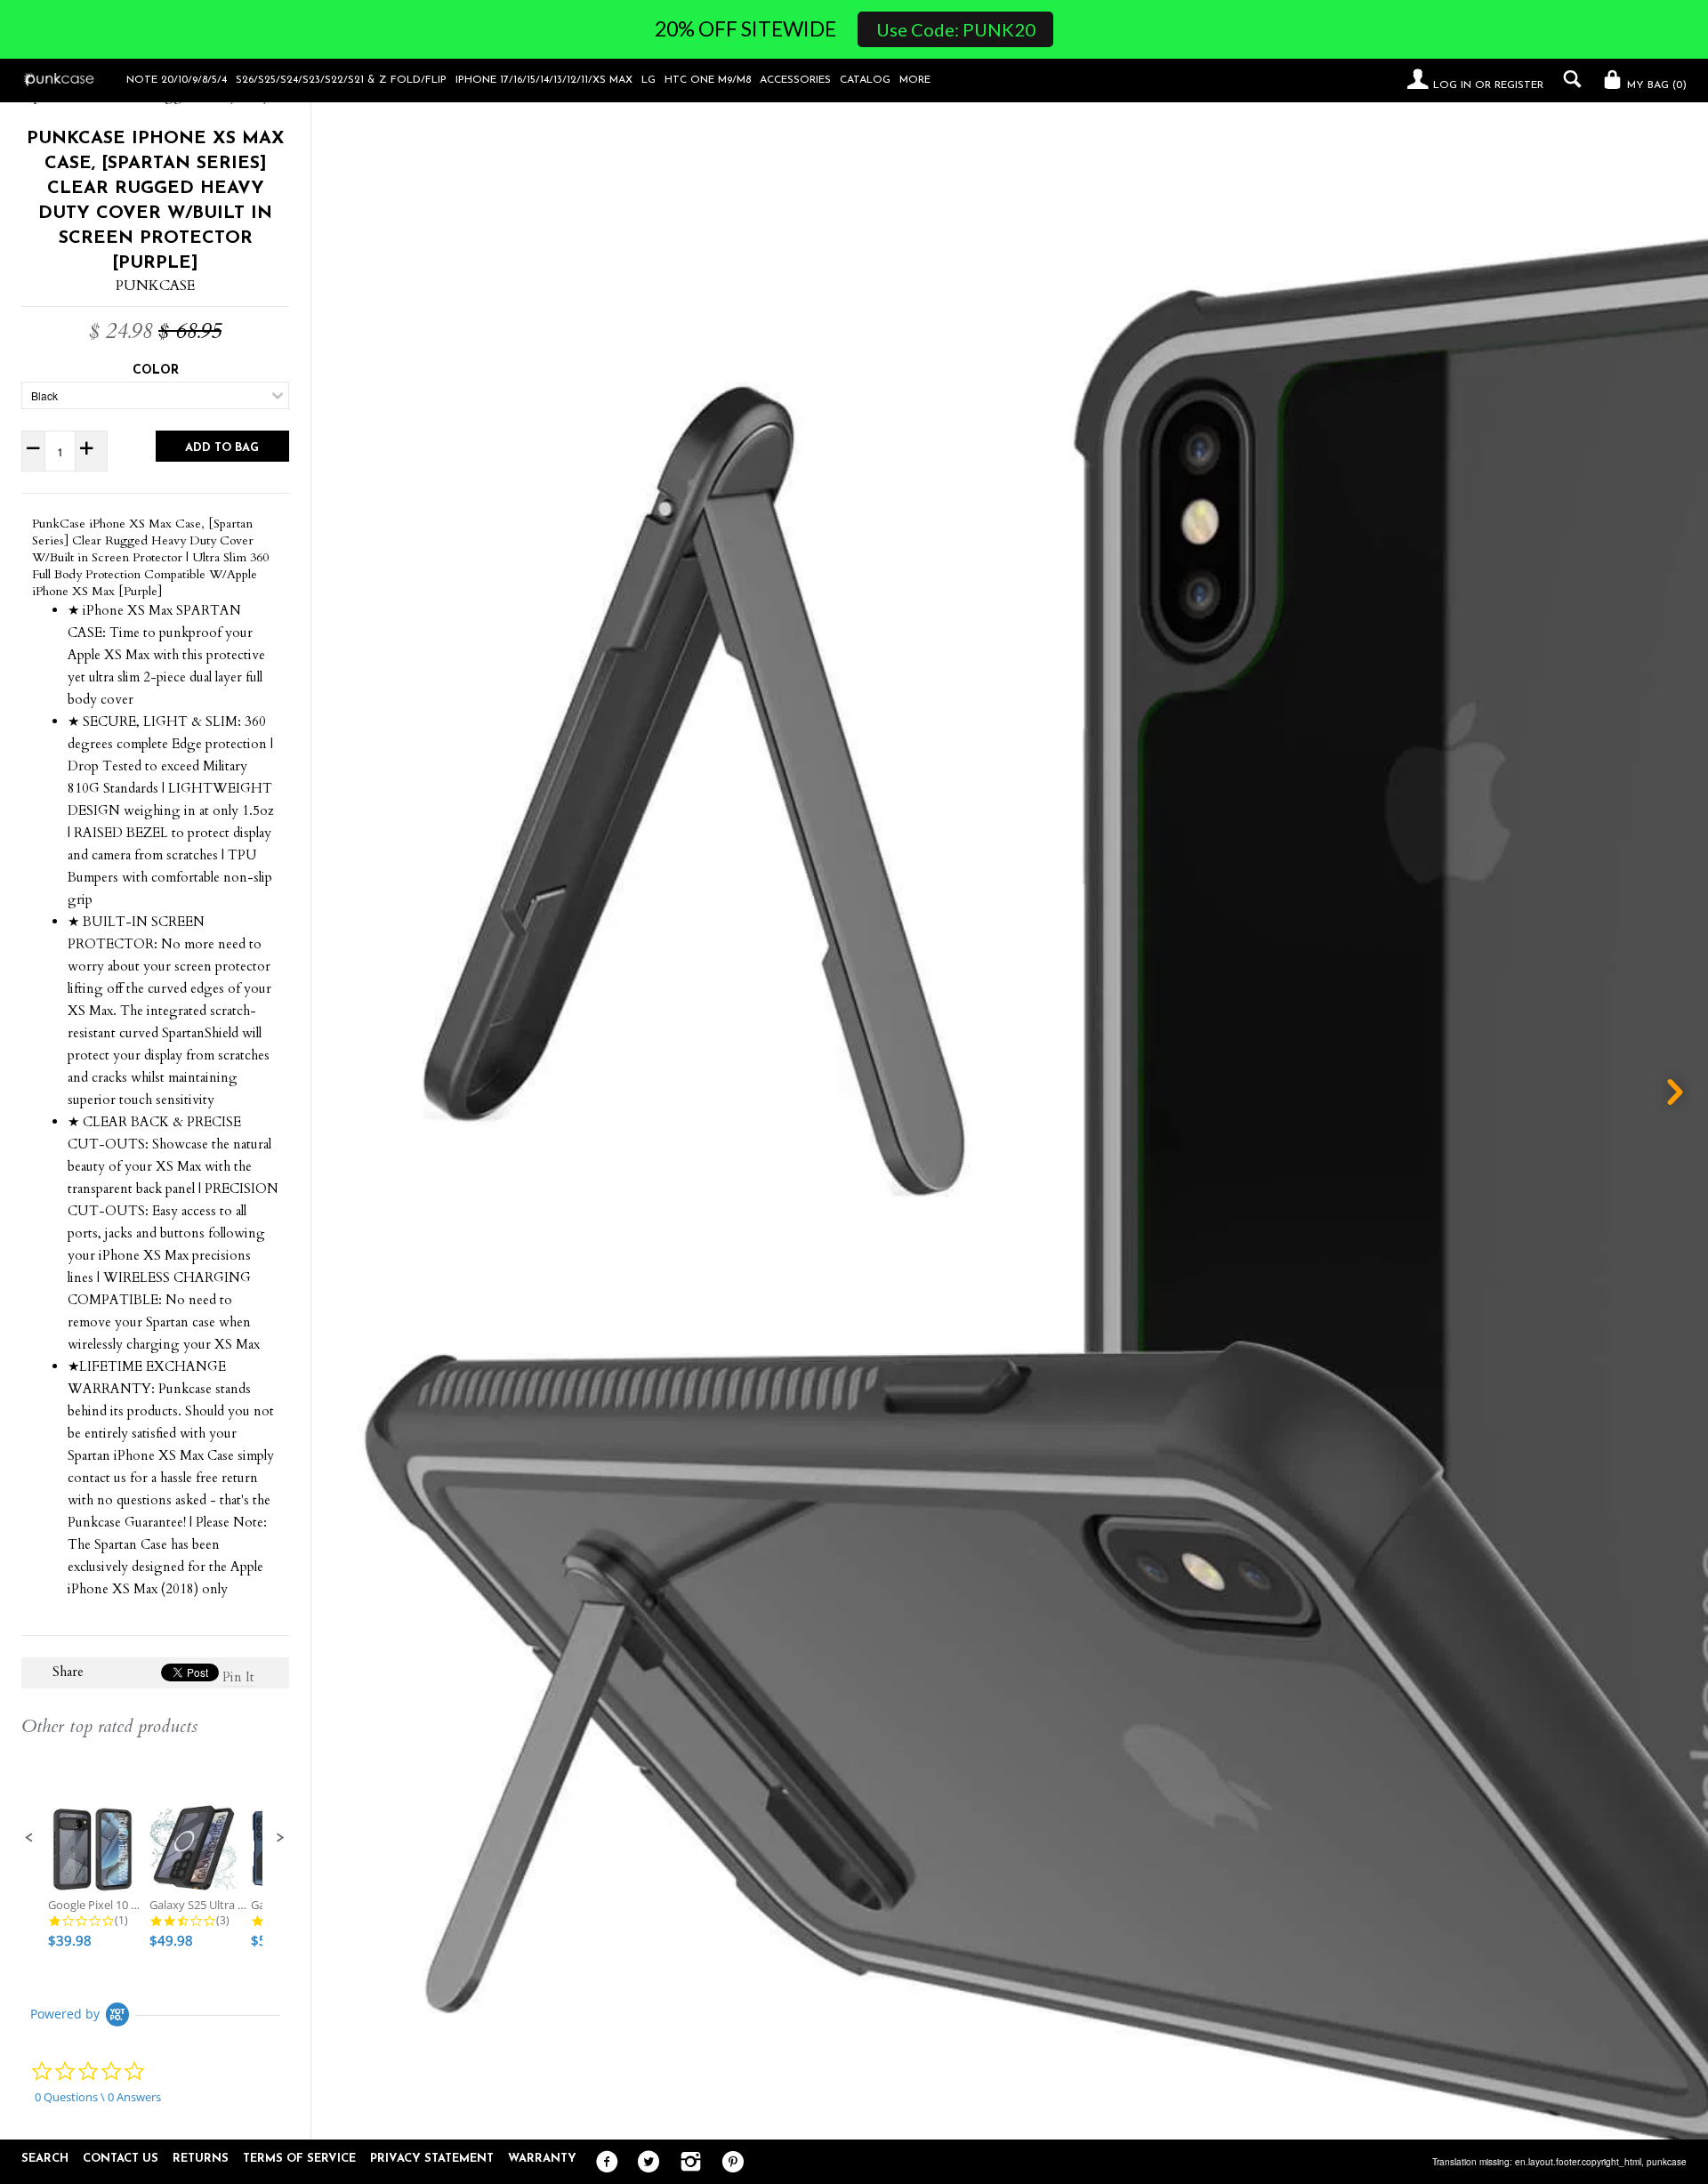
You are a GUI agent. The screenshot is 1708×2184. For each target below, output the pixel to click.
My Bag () (1655, 85)
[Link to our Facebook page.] (603, 2163)
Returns (201, 2159)
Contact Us (121, 2159)
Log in (1452, 85)
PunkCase (155, 286)
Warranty (542, 2159)
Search (45, 2159)
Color (156, 371)
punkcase (1667, 2162)
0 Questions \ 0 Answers (98, 2097)
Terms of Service (299, 2159)
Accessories (795, 80)
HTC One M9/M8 (708, 80)
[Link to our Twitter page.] (645, 2163)
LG (649, 80)
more (915, 80)
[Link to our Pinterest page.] (728, 2163)
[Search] (1568, 79)
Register (1519, 85)
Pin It (238, 1677)
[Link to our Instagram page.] (686, 2163)
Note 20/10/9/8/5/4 (177, 80)
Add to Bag (222, 448)
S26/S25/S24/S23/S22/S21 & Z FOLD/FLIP (341, 80)
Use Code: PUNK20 (956, 29)
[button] (29, 1838)
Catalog (865, 80)
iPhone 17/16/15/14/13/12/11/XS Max (544, 80)
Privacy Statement (432, 2159)
